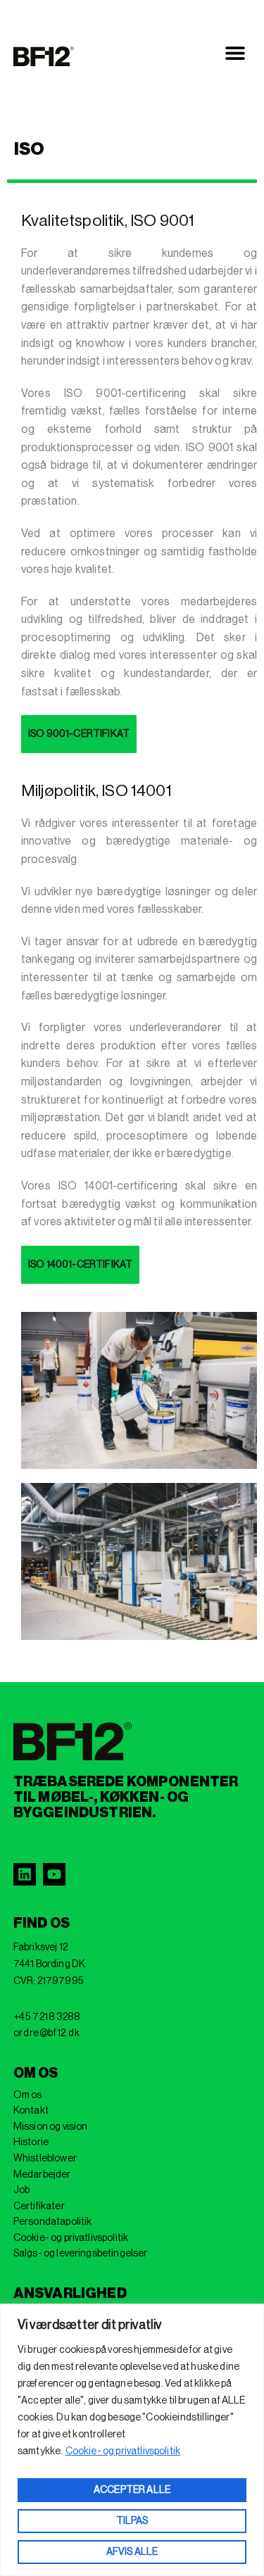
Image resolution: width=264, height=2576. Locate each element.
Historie (31, 2142)
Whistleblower (45, 2159)
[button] (235, 53)
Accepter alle (132, 2490)
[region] (132, 2440)
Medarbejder (42, 2175)
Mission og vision (51, 2127)
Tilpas (132, 2521)
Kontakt (31, 2111)
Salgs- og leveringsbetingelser (81, 2254)
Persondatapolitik (53, 2222)
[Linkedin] (25, 1874)
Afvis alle (132, 2552)
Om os (28, 2095)
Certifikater (39, 2206)
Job (21, 2190)
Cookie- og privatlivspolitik (123, 2451)
